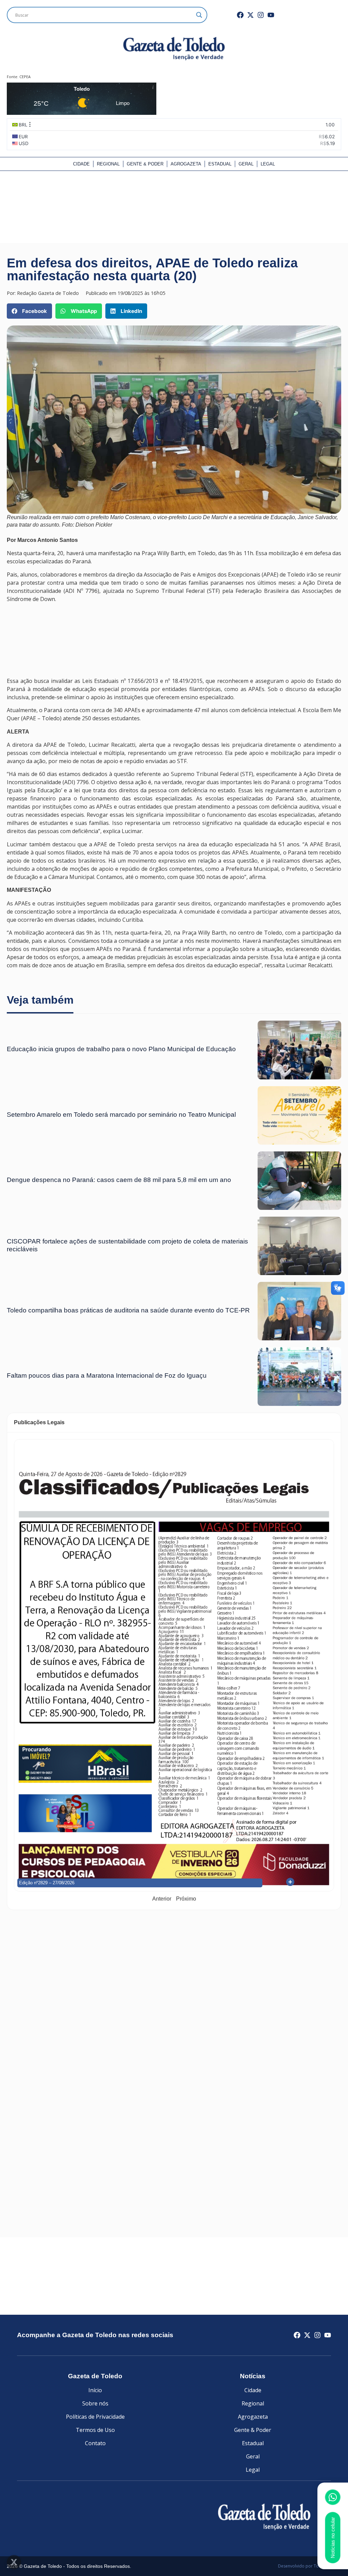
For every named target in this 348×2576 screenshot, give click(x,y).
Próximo (186, 1899)
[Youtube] (271, 15)
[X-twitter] (250, 15)
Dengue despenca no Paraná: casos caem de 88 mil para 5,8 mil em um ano (119, 1180)
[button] (29, 311)
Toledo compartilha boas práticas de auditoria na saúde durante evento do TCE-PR (128, 1310)
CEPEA (25, 77)
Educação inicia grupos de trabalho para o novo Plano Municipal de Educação (121, 1049)
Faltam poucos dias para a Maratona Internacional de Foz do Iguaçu (107, 1375)
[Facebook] (240, 15)
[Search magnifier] (199, 15)
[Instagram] (261, 15)
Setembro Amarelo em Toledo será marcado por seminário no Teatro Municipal (121, 1115)
